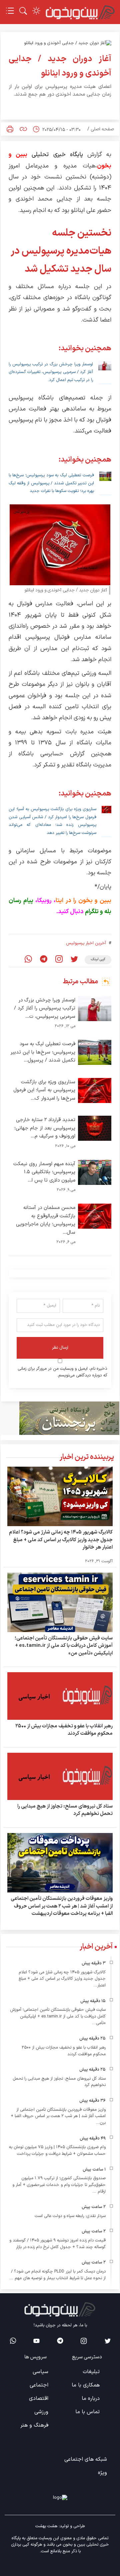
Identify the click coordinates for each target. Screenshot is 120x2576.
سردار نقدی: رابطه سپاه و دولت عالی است (70, 2216)
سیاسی (40, 2372)
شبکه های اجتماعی (86, 2459)
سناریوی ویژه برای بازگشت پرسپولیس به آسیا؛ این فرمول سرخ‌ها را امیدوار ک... (44, 1090)
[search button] (23, 11)
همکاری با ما (86, 2385)
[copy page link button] (23, 129)
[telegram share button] (44, 960)
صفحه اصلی (102, 129)
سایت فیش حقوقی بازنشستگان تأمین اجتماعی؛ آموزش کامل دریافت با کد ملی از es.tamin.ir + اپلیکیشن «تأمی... (58, 2016)
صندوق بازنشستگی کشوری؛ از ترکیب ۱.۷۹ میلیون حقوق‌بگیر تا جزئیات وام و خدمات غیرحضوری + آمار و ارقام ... (59, 2185)
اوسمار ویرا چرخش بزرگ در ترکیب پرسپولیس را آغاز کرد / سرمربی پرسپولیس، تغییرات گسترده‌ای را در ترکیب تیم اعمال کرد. (51, 372)
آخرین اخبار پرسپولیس (86, 943)
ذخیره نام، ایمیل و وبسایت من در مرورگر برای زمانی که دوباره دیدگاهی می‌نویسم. (62, 1372)
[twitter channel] (107, 2341)
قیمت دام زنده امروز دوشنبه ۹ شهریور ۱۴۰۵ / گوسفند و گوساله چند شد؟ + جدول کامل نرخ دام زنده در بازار (57, 2244)
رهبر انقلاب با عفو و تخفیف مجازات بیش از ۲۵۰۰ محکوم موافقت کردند (64, 1730)
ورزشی (41, 2412)
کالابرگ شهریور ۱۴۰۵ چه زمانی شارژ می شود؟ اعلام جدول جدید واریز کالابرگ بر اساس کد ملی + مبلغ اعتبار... (62, 1979)
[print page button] (10, 129)
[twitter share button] (74, 960)
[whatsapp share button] (28, 960)
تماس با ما (87, 2412)
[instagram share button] (59, 960)
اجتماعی (39, 2385)
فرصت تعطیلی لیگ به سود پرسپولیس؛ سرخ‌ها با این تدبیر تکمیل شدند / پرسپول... (43, 1052)
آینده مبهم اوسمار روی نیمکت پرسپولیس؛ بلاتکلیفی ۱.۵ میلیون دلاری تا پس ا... (44, 1172)
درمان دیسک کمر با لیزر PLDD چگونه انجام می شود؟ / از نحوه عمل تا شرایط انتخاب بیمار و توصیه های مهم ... (57, 2275)
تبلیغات (91, 2372)
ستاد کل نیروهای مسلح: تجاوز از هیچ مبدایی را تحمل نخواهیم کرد (65, 1810)
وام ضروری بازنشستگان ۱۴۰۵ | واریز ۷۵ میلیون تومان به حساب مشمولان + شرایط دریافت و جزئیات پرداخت (57, 2151)
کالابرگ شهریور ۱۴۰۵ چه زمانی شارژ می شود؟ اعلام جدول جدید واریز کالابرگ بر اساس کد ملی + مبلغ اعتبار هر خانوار (61, 1540)
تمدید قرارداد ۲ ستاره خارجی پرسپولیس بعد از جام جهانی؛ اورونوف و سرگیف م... (45, 1128)
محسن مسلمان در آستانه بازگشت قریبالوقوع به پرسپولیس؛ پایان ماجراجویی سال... (46, 1220)
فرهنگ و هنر (34, 2425)
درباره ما (91, 2399)
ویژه (102, 2473)
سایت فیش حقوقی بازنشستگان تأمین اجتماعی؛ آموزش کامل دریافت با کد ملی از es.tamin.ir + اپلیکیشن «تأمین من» (64, 1646)
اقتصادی (39, 2399)
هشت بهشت (46, 2526)
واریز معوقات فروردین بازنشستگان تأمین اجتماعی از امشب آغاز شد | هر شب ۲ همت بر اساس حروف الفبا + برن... (58, 2116)
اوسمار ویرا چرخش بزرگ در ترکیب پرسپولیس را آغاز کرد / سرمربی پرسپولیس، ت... (45, 1008)
